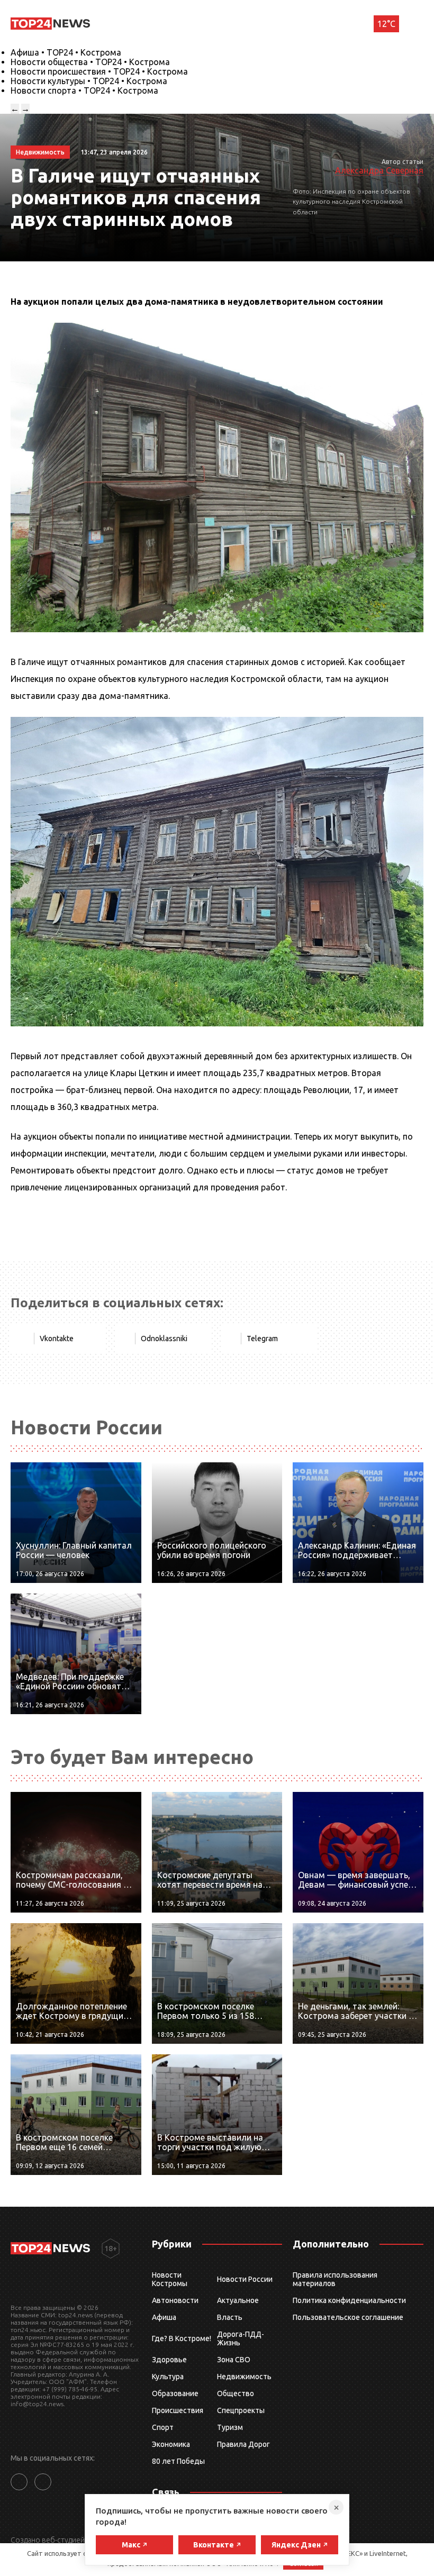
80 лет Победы (178, 2461)
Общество (236, 2393)
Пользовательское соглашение (348, 2317)
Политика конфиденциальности (349, 2300)
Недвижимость (244, 2377)
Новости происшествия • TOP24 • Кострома (99, 71)
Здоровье (169, 2360)
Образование (175, 2393)
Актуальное (238, 2300)
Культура (168, 2377)
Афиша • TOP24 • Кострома (66, 52)
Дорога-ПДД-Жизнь (241, 2338)
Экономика (171, 2444)
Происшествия (178, 2410)
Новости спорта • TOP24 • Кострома (84, 90)
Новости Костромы (170, 2279)
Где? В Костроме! (182, 2338)
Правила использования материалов (335, 2279)
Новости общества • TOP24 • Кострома (90, 62)
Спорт (163, 2427)
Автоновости (175, 2300)
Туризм (230, 2427)
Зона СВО (234, 2360)
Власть (230, 2317)
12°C (386, 24)
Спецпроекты (241, 2410)
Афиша (164, 2317)
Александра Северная (379, 170)
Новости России (245, 2279)
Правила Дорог (243, 2444)
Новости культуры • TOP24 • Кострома (89, 81)
